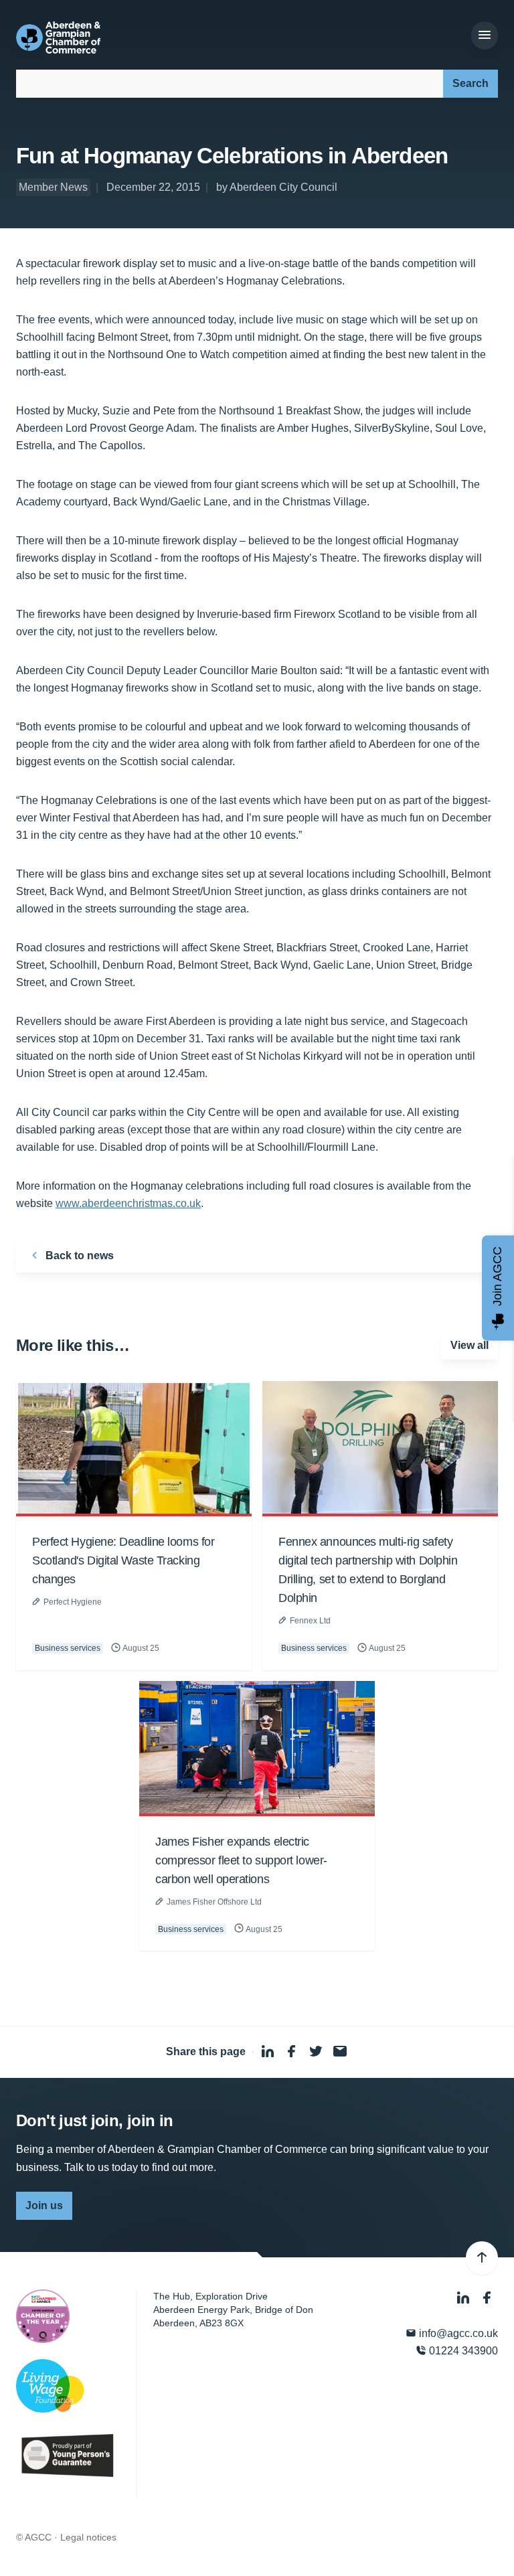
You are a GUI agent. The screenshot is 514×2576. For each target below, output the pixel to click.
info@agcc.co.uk (457, 2333)
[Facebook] (487, 2298)
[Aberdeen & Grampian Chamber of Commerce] (58, 37)
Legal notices (88, 2537)
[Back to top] (482, 2258)
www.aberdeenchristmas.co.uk (128, 1203)
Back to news (78, 1256)
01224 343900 (462, 2351)
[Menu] (485, 35)
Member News (53, 187)
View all (469, 1345)
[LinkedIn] (464, 2298)
